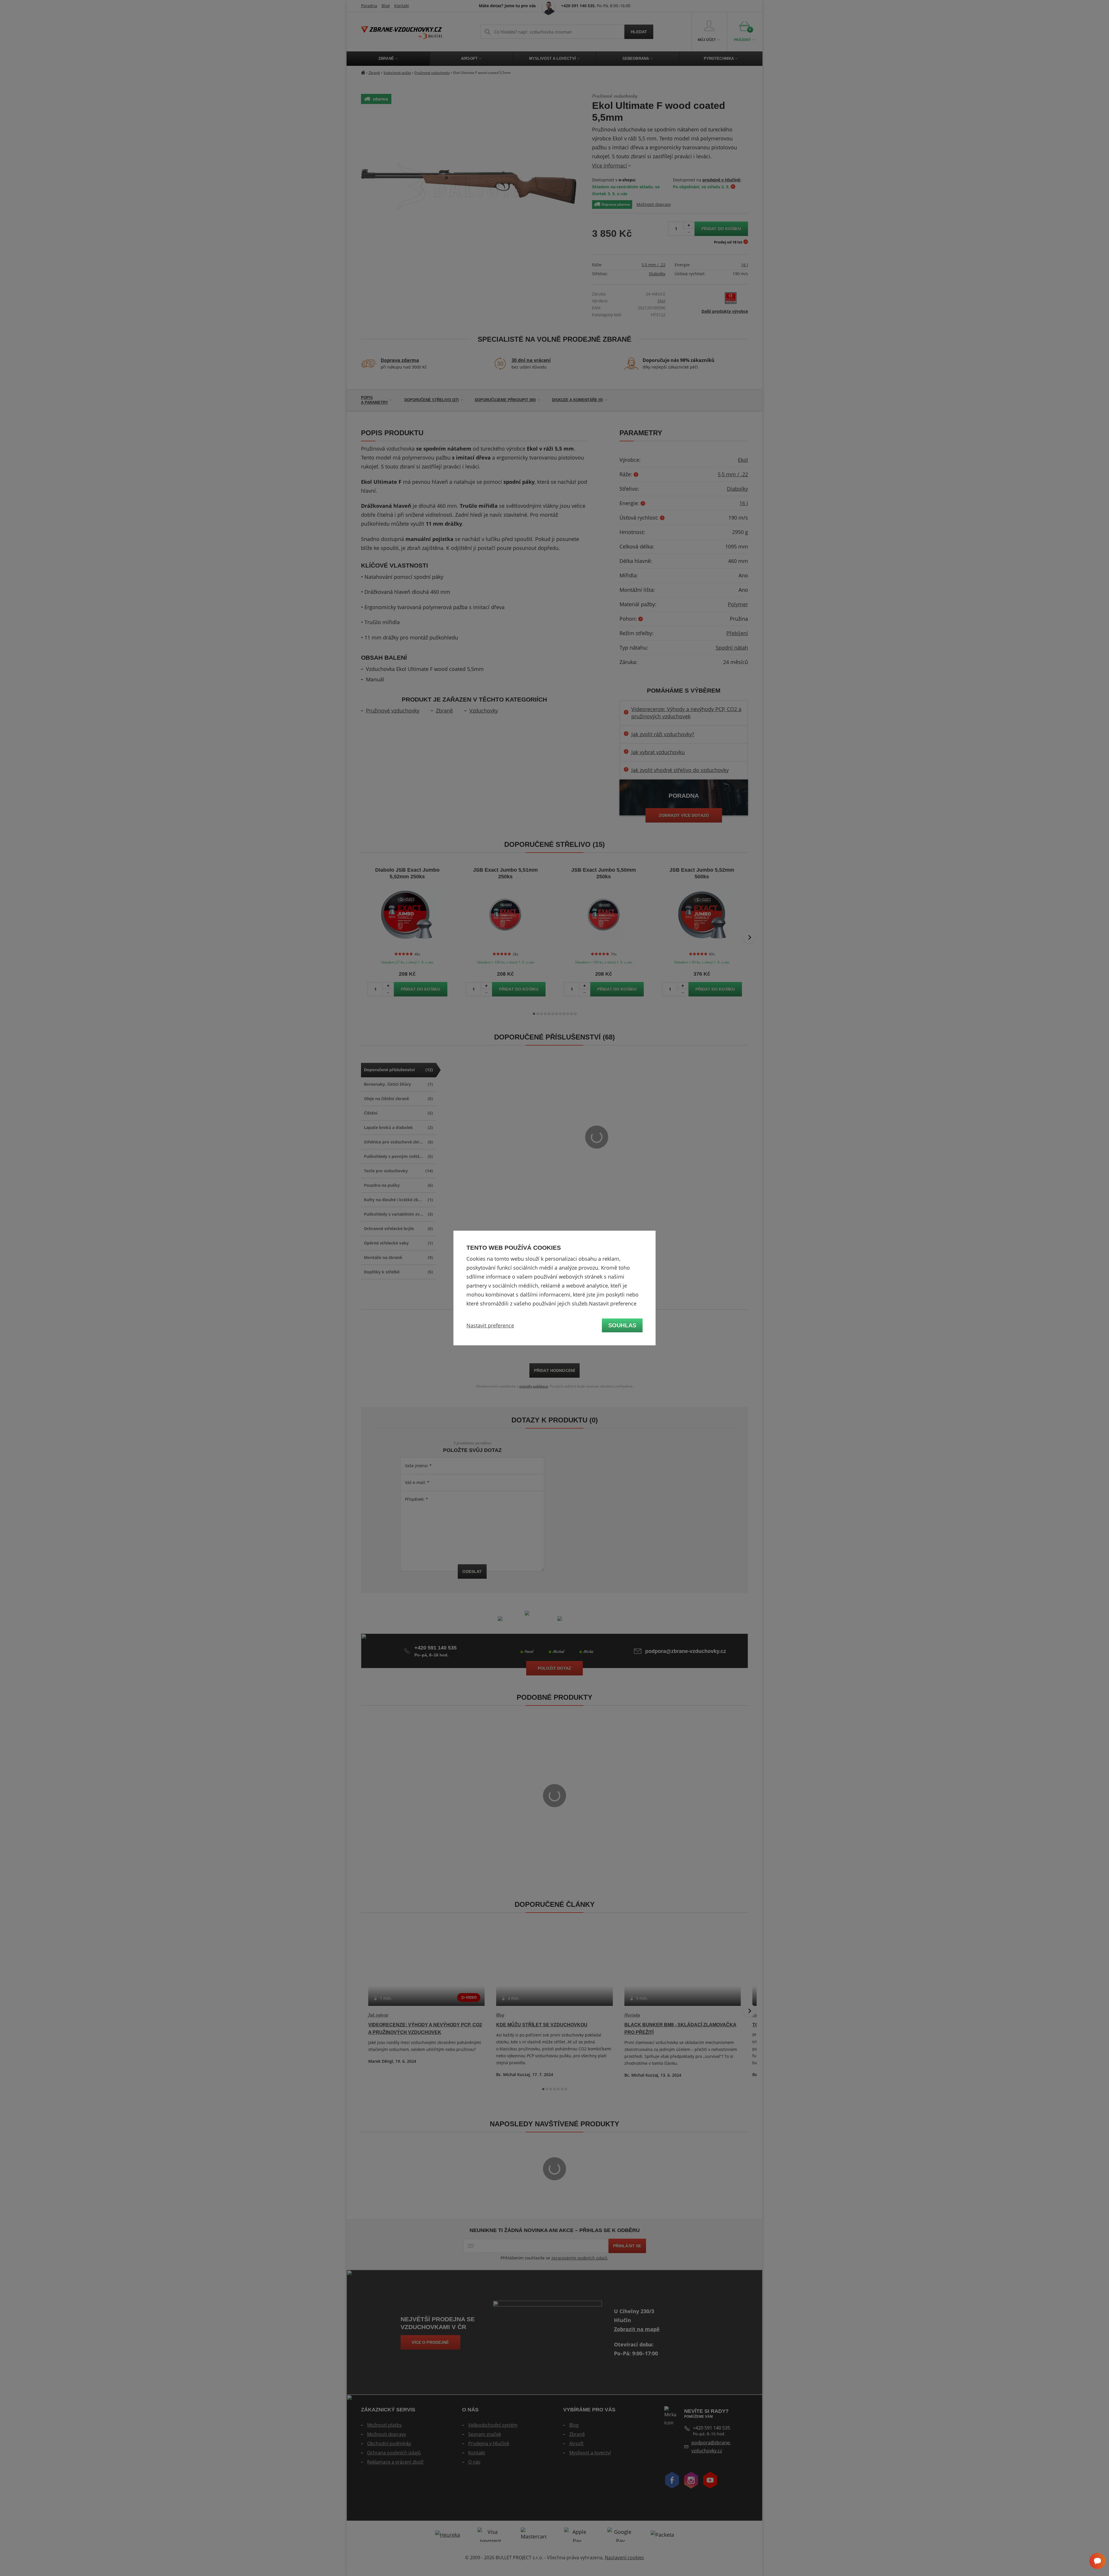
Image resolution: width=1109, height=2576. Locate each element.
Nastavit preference (490, 1325)
